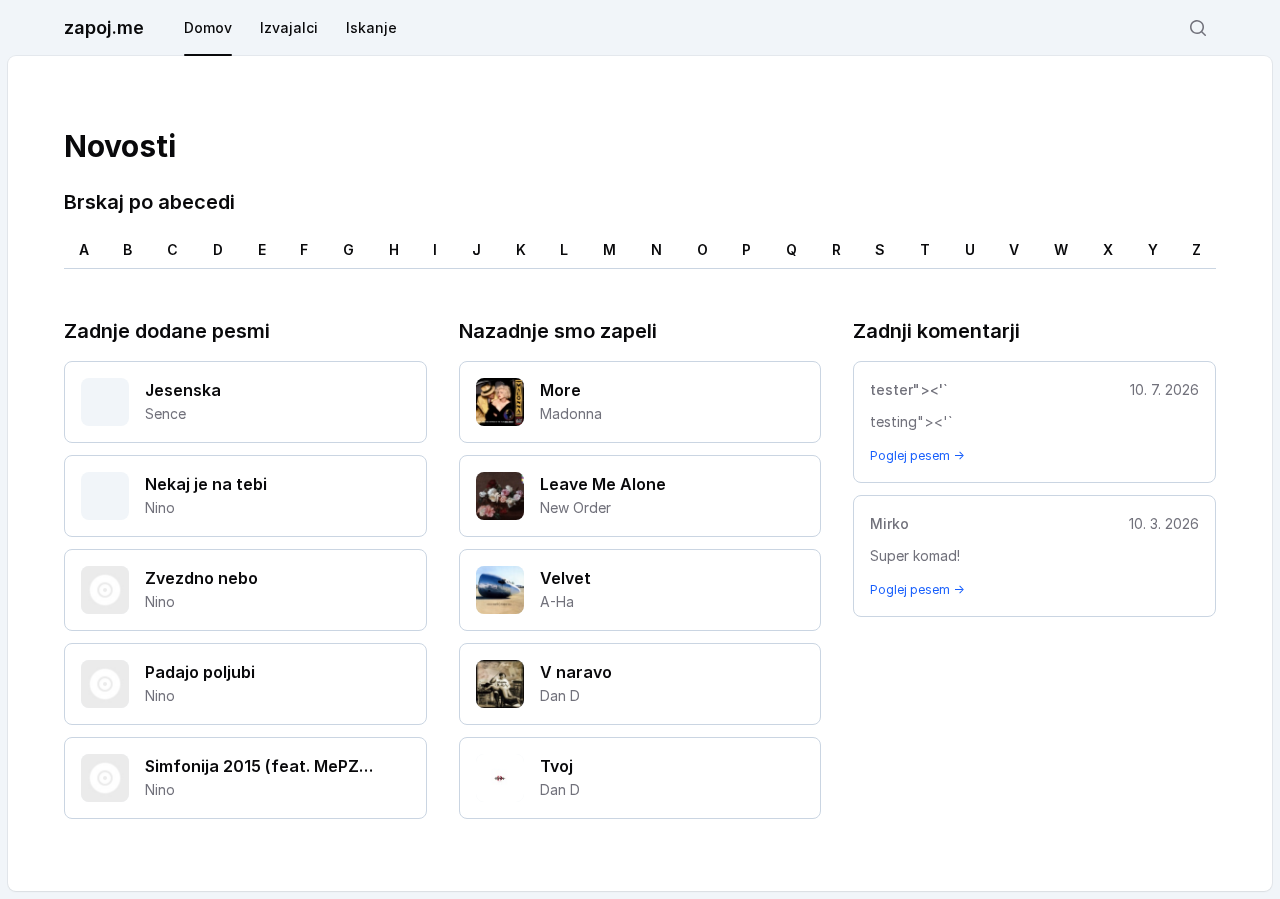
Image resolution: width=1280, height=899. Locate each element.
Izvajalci (289, 27)
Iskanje (371, 27)
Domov (208, 27)
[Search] (1198, 28)
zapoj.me (104, 27)
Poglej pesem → (917, 455)
